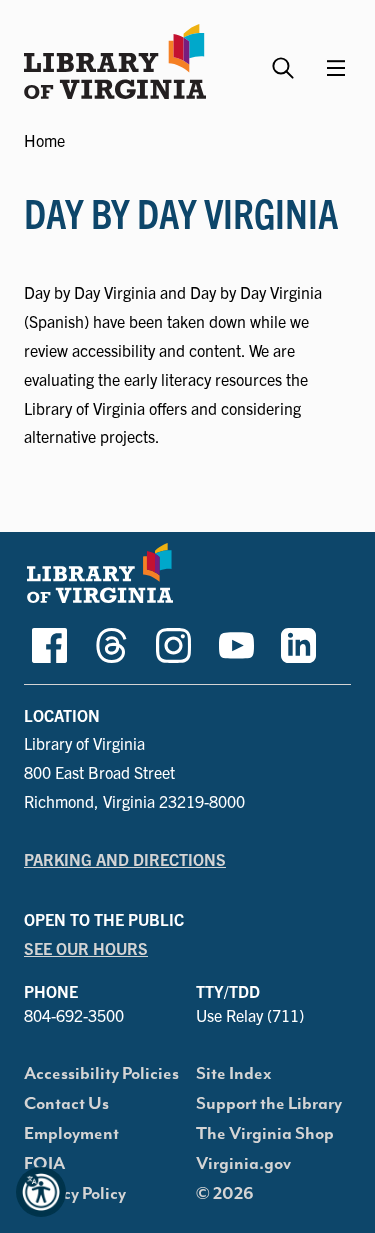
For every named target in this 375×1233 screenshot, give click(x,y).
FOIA (44, 1164)
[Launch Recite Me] (41, 1192)
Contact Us (66, 1104)
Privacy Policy (75, 1194)
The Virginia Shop (265, 1134)
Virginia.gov (243, 1164)
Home (44, 140)
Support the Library (269, 1104)
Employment (71, 1134)
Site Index (234, 1074)
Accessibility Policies (101, 1074)
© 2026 (225, 1194)
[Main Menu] (336, 68)
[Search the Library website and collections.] (285, 59)
